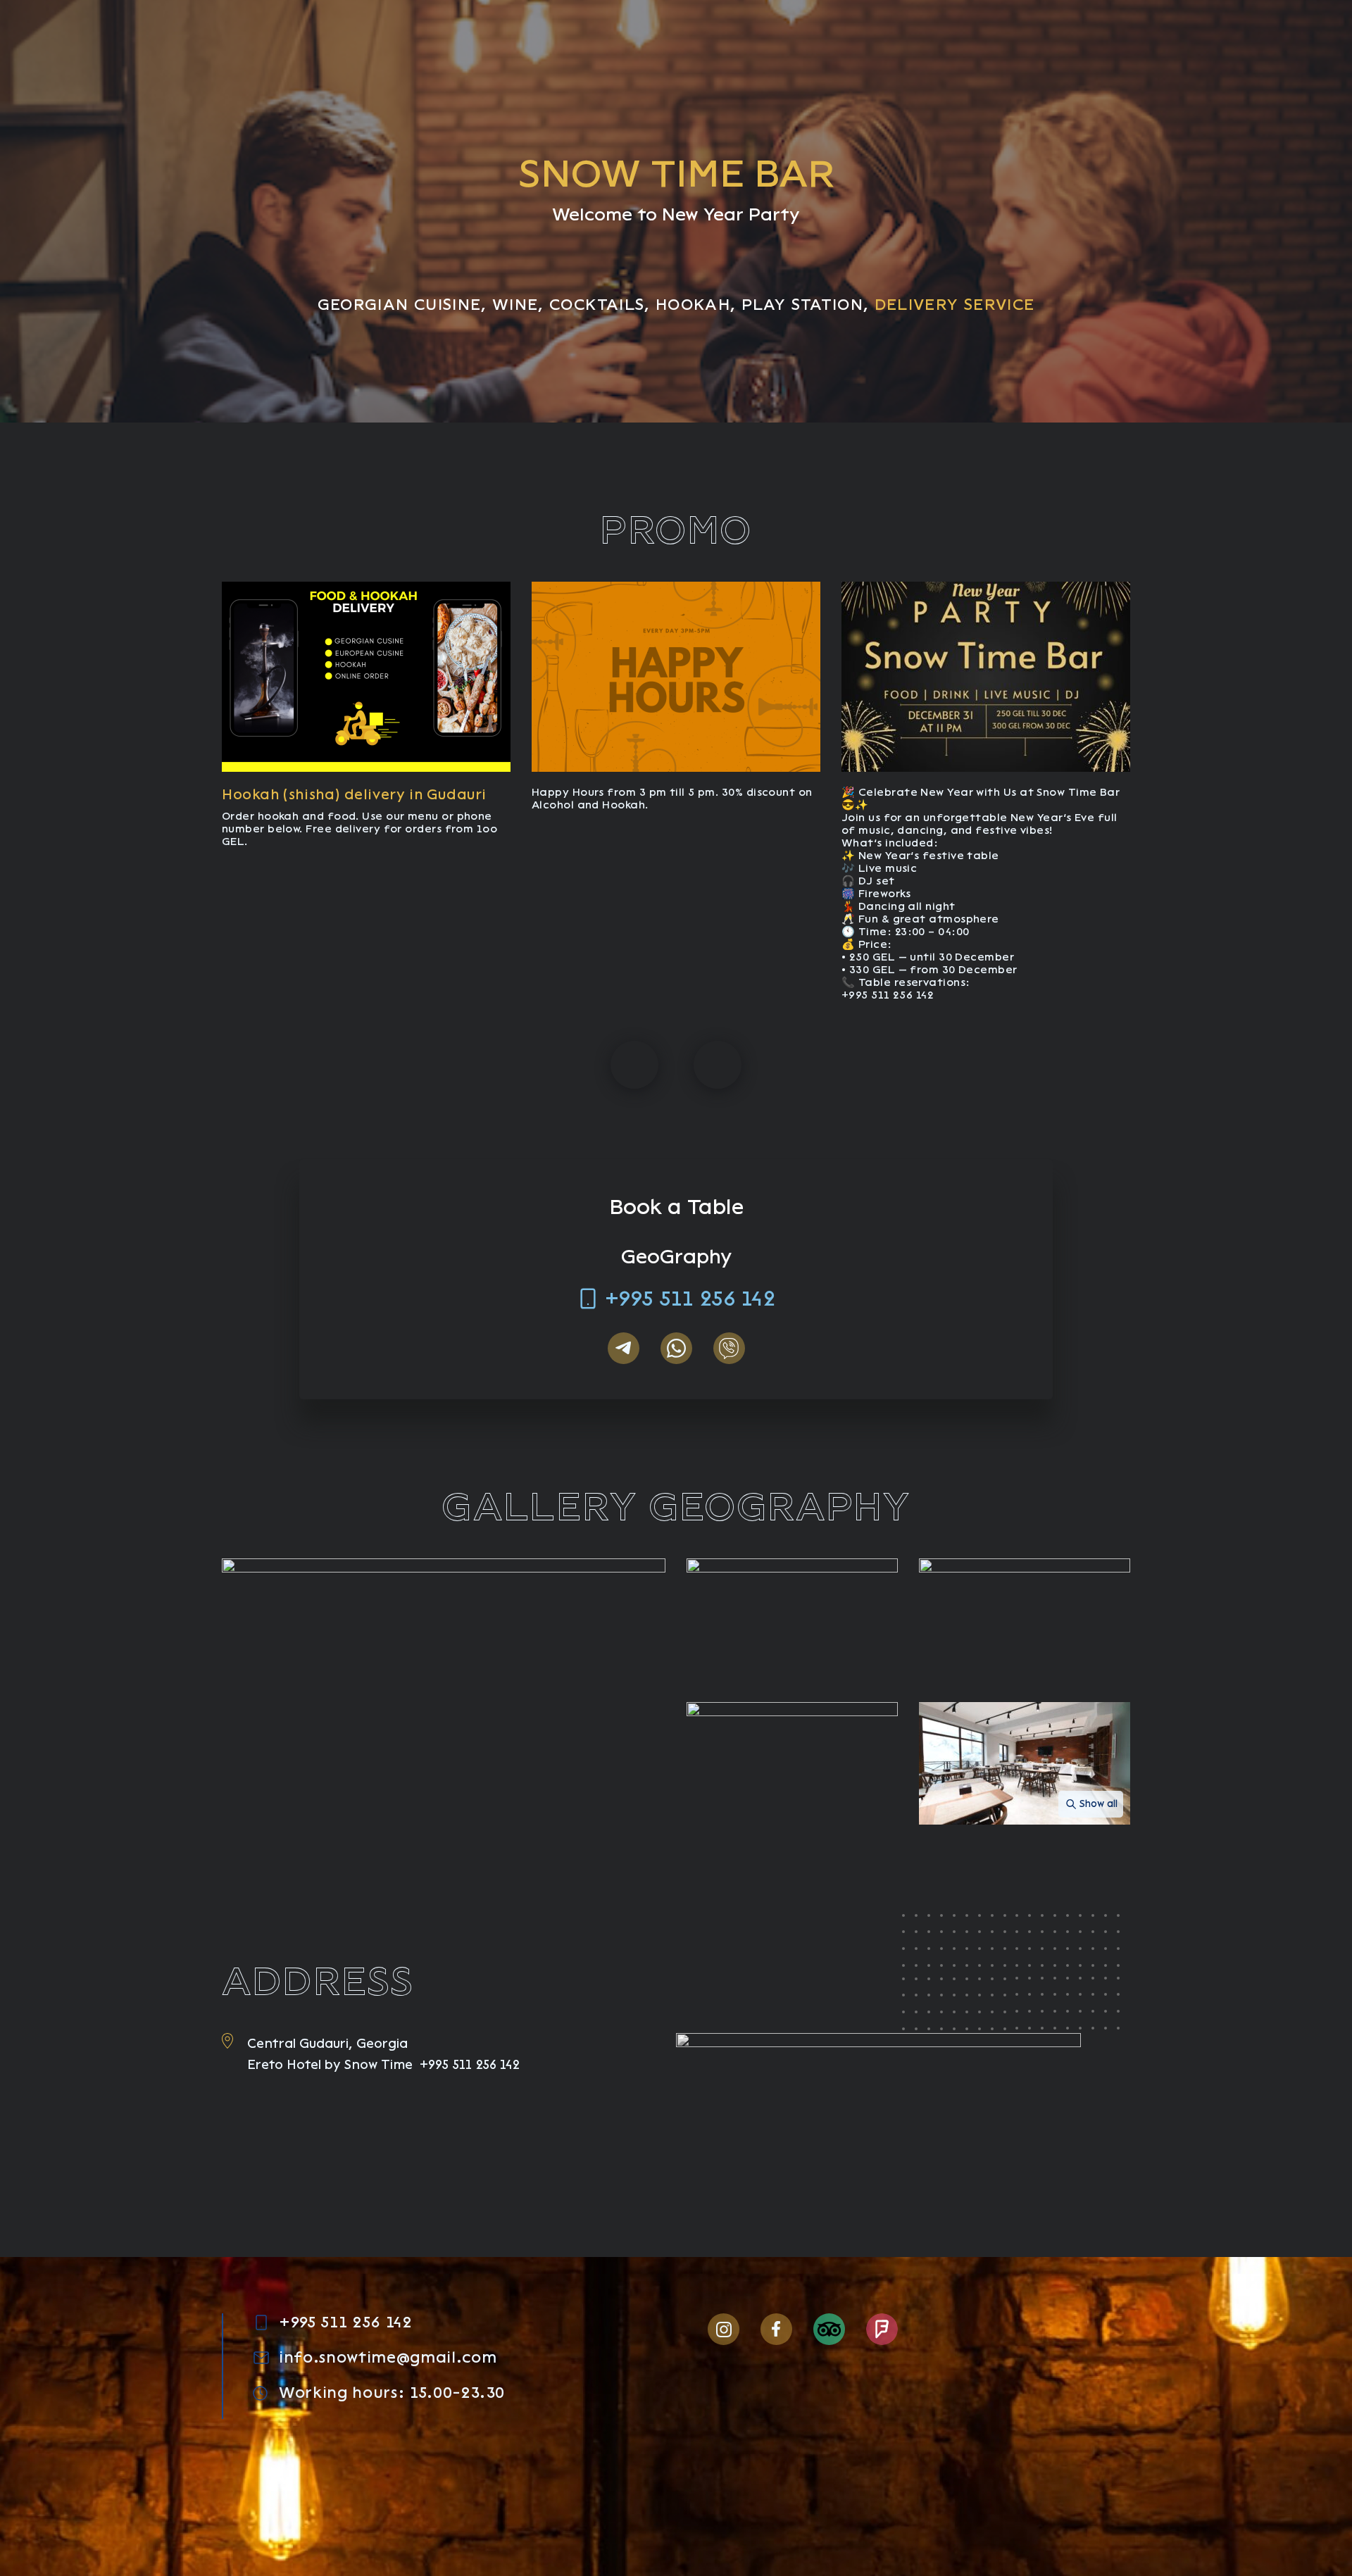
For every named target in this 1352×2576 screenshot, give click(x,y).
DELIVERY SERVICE (955, 305)
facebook (776, 2329)
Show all (1098, 1804)
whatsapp (676, 1348)
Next (718, 1065)
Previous (634, 1065)
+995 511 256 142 (690, 1299)
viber (729, 1348)
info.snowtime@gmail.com (388, 2358)
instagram (724, 2329)
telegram (624, 1348)
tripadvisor (829, 2329)
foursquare (882, 2329)
